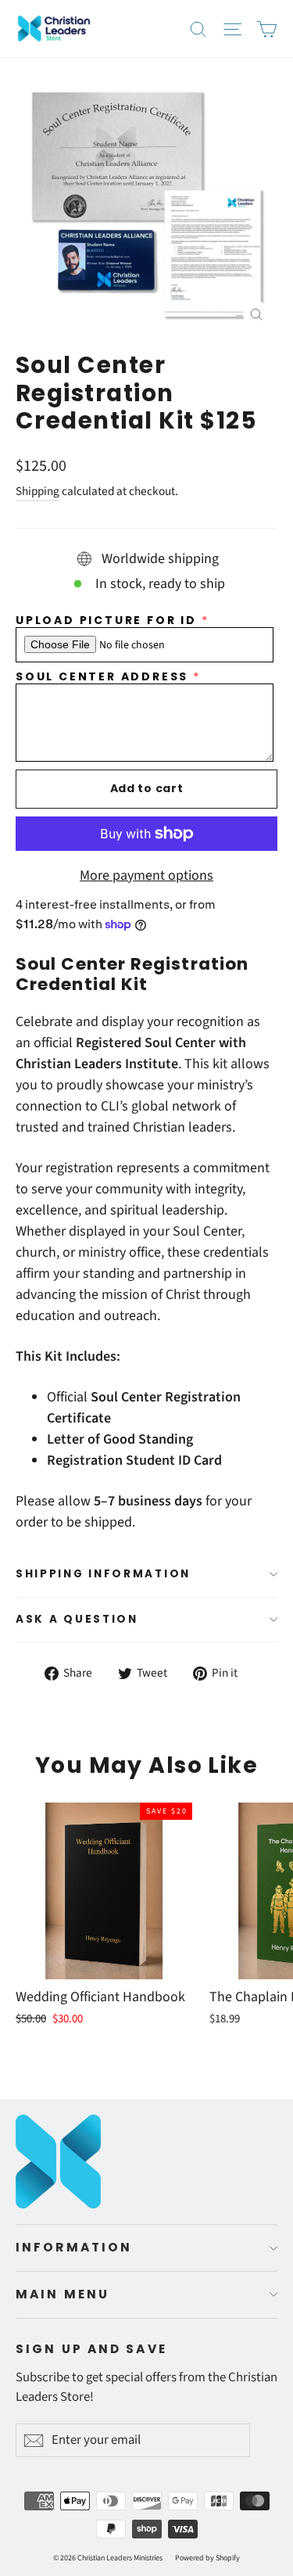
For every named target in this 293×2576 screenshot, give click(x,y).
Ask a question (77, 1619)
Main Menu (63, 2294)
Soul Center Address (102, 677)
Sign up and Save (91, 2349)
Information (74, 2247)
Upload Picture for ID (106, 621)
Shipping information (103, 1574)
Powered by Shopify (207, 2558)
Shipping (38, 491)
